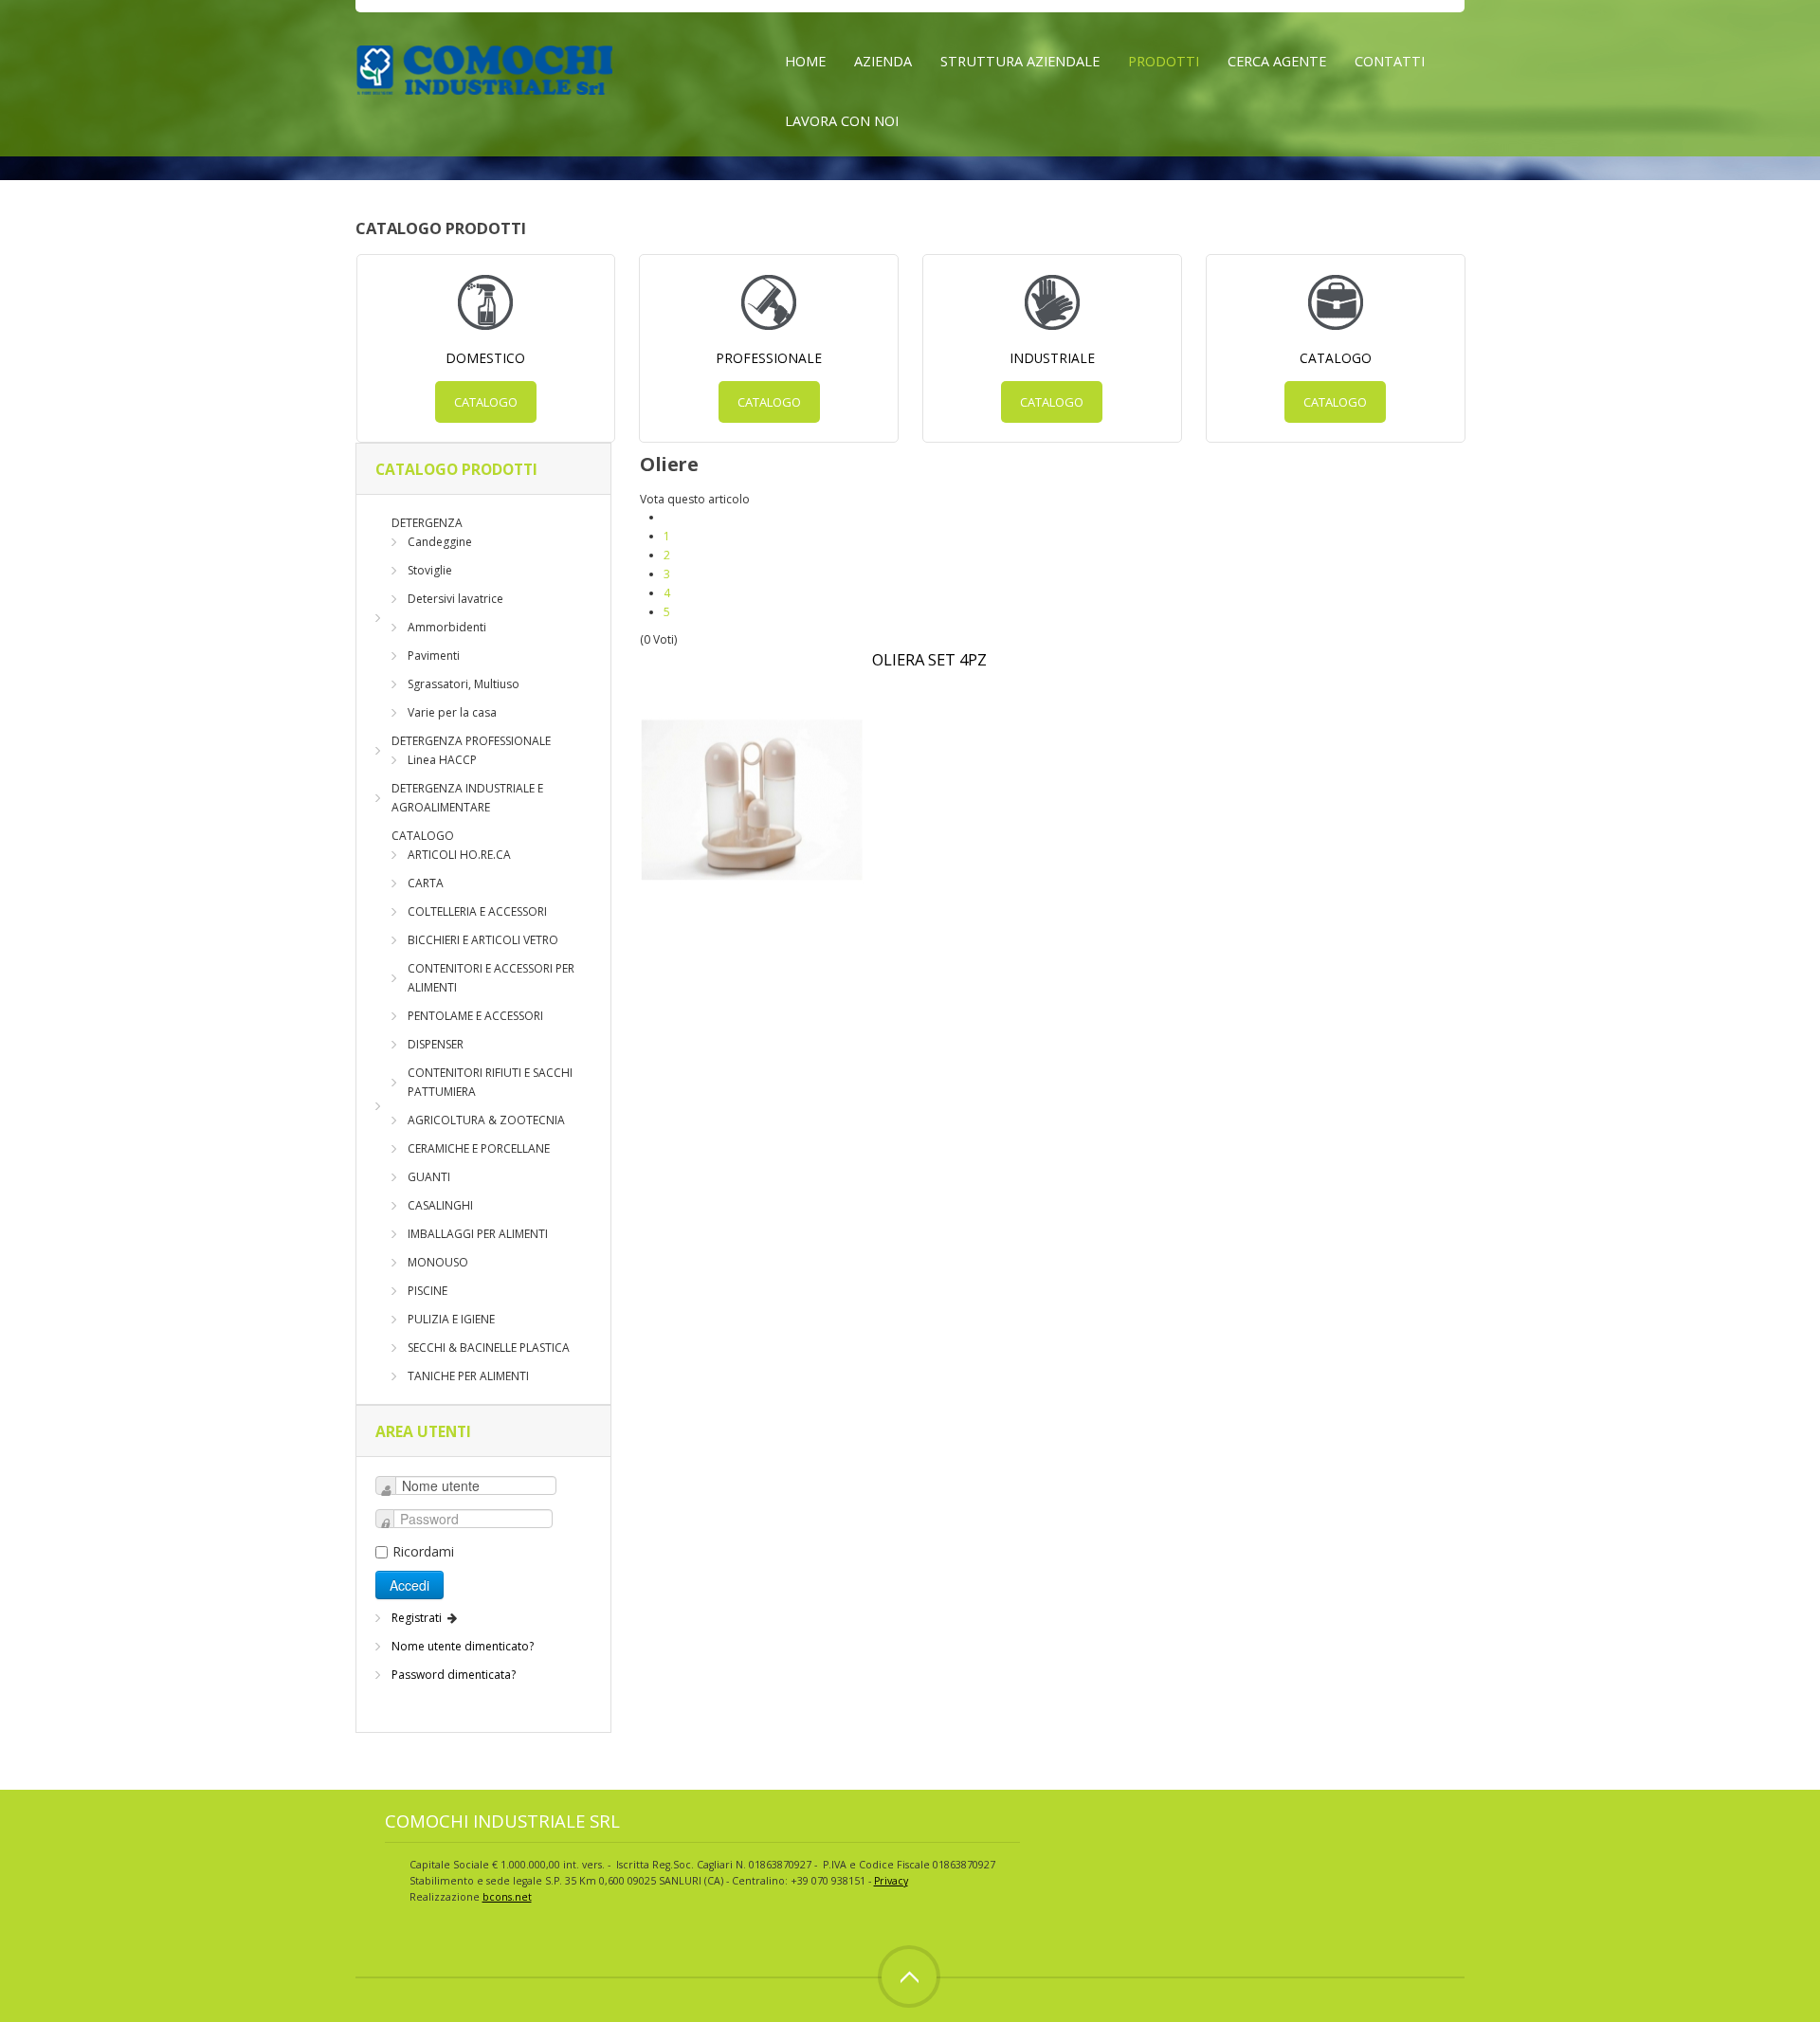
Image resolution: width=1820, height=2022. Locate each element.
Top (909, 1976)
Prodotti (1164, 61)
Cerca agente (1277, 61)
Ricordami (423, 1551)
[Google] (1009, 1815)
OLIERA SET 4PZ (929, 659)
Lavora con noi (842, 120)
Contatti (1390, 61)
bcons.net (507, 1897)
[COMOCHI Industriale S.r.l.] (484, 68)
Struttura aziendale (1020, 61)
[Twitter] (974, 1815)
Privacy (891, 1881)
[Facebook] (938, 1815)
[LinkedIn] (1044, 1815)
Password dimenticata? (454, 1675)
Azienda (883, 61)
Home (805, 61)
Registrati (418, 1618)
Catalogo (486, 402)
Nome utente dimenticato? (463, 1646)
